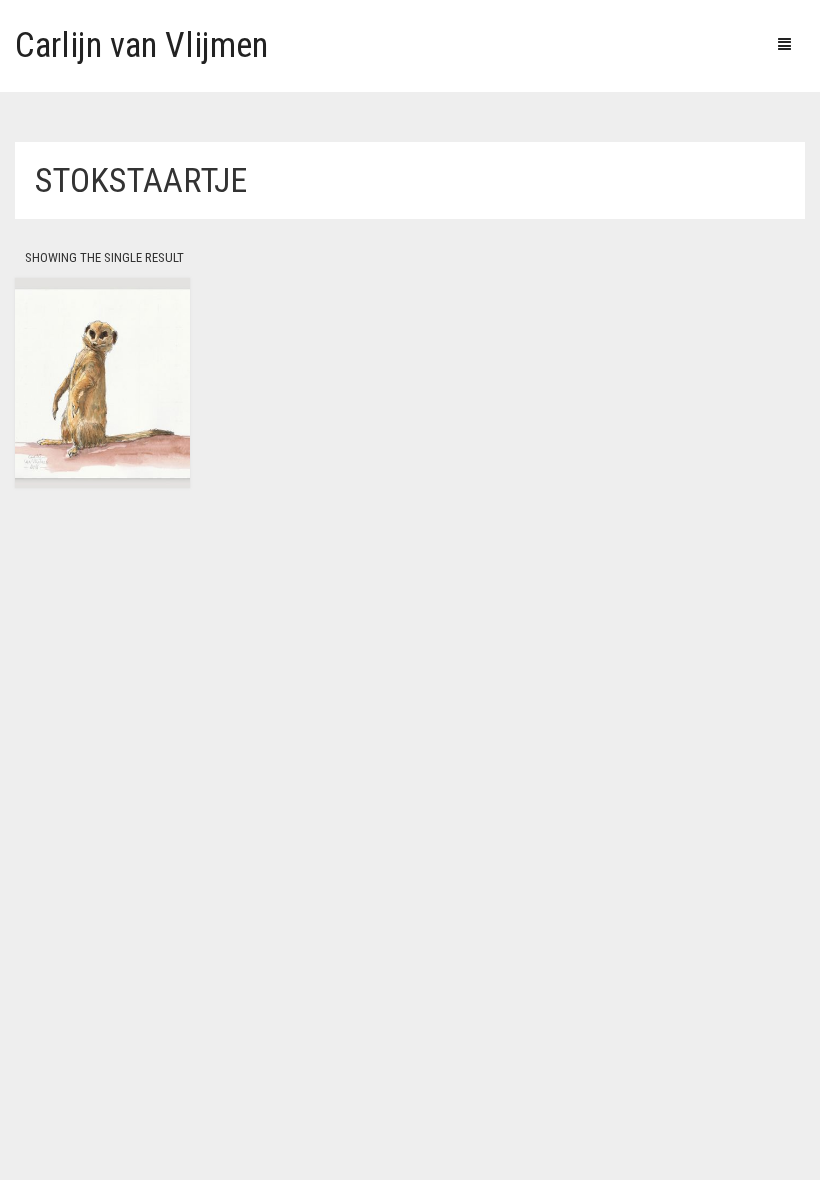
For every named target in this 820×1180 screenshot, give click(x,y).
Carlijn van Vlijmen (141, 45)
